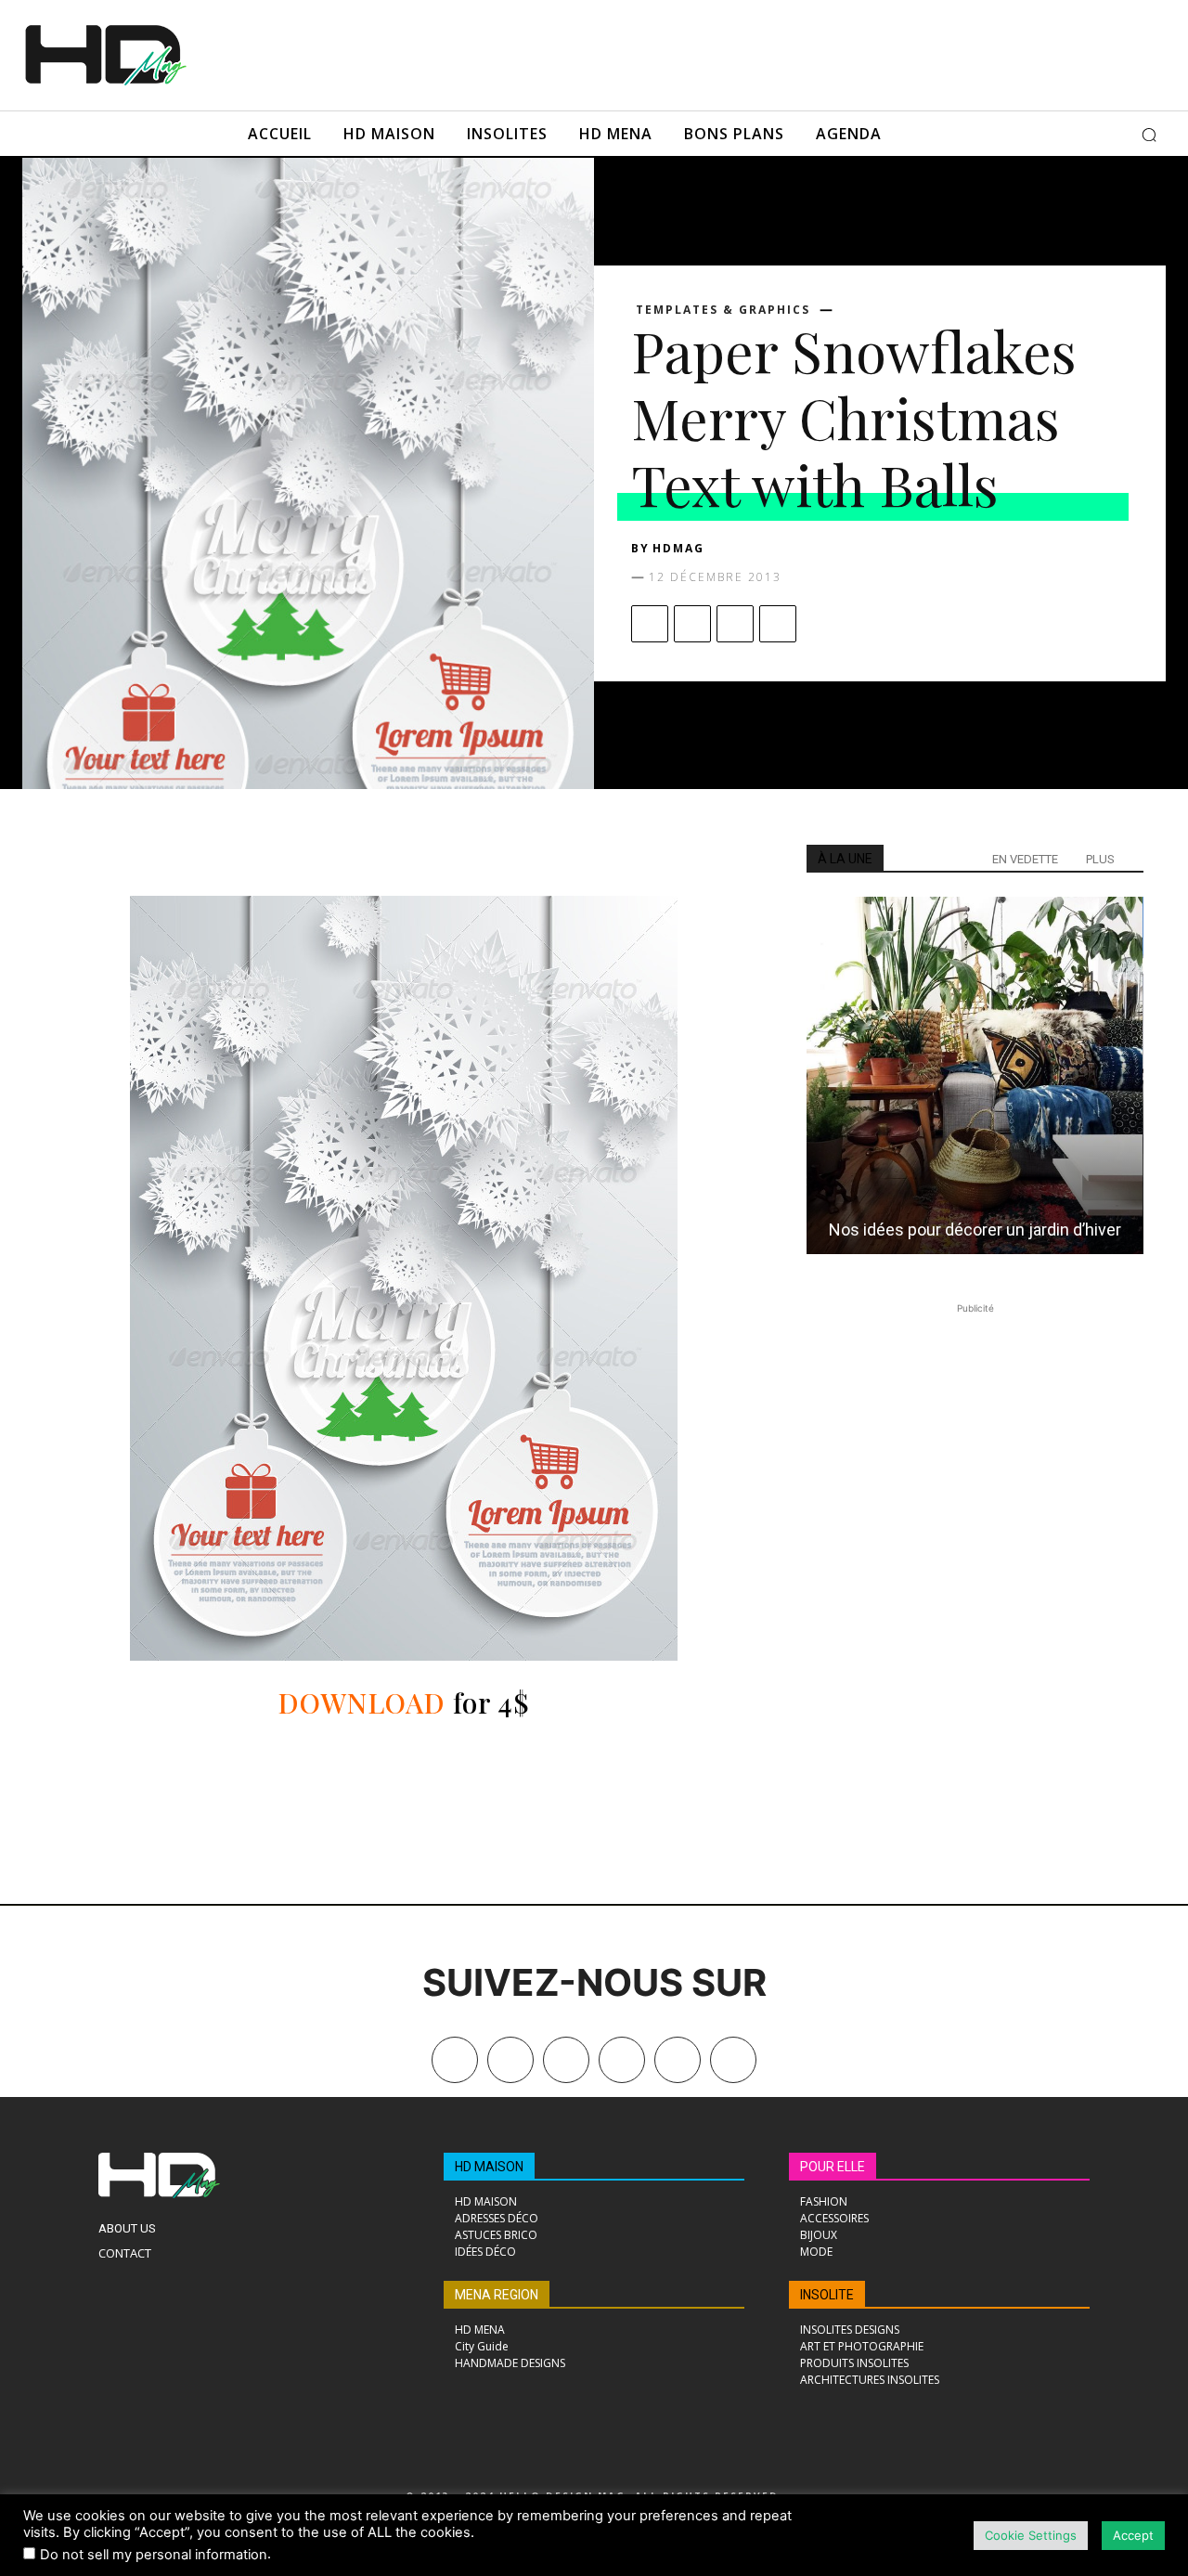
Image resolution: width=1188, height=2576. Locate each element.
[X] (692, 624)
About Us (127, 2228)
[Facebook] (650, 624)
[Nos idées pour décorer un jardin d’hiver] (975, 1075)
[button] (1149, 135)
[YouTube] (678, 2060)
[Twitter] (733, 2060)
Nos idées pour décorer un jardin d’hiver (975, 1230)
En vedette (1025, 859)
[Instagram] (566, 2060)
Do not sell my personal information (154, 2555)
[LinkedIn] (622, 2060)
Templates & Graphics (723, 310)
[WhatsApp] (778, 624)
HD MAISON (489, 2167)
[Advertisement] (657, 53)
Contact (125, 2253)
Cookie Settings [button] (1031, 2535)
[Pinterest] (735, 624)
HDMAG (678, 548)
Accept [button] (1133, 2535)
